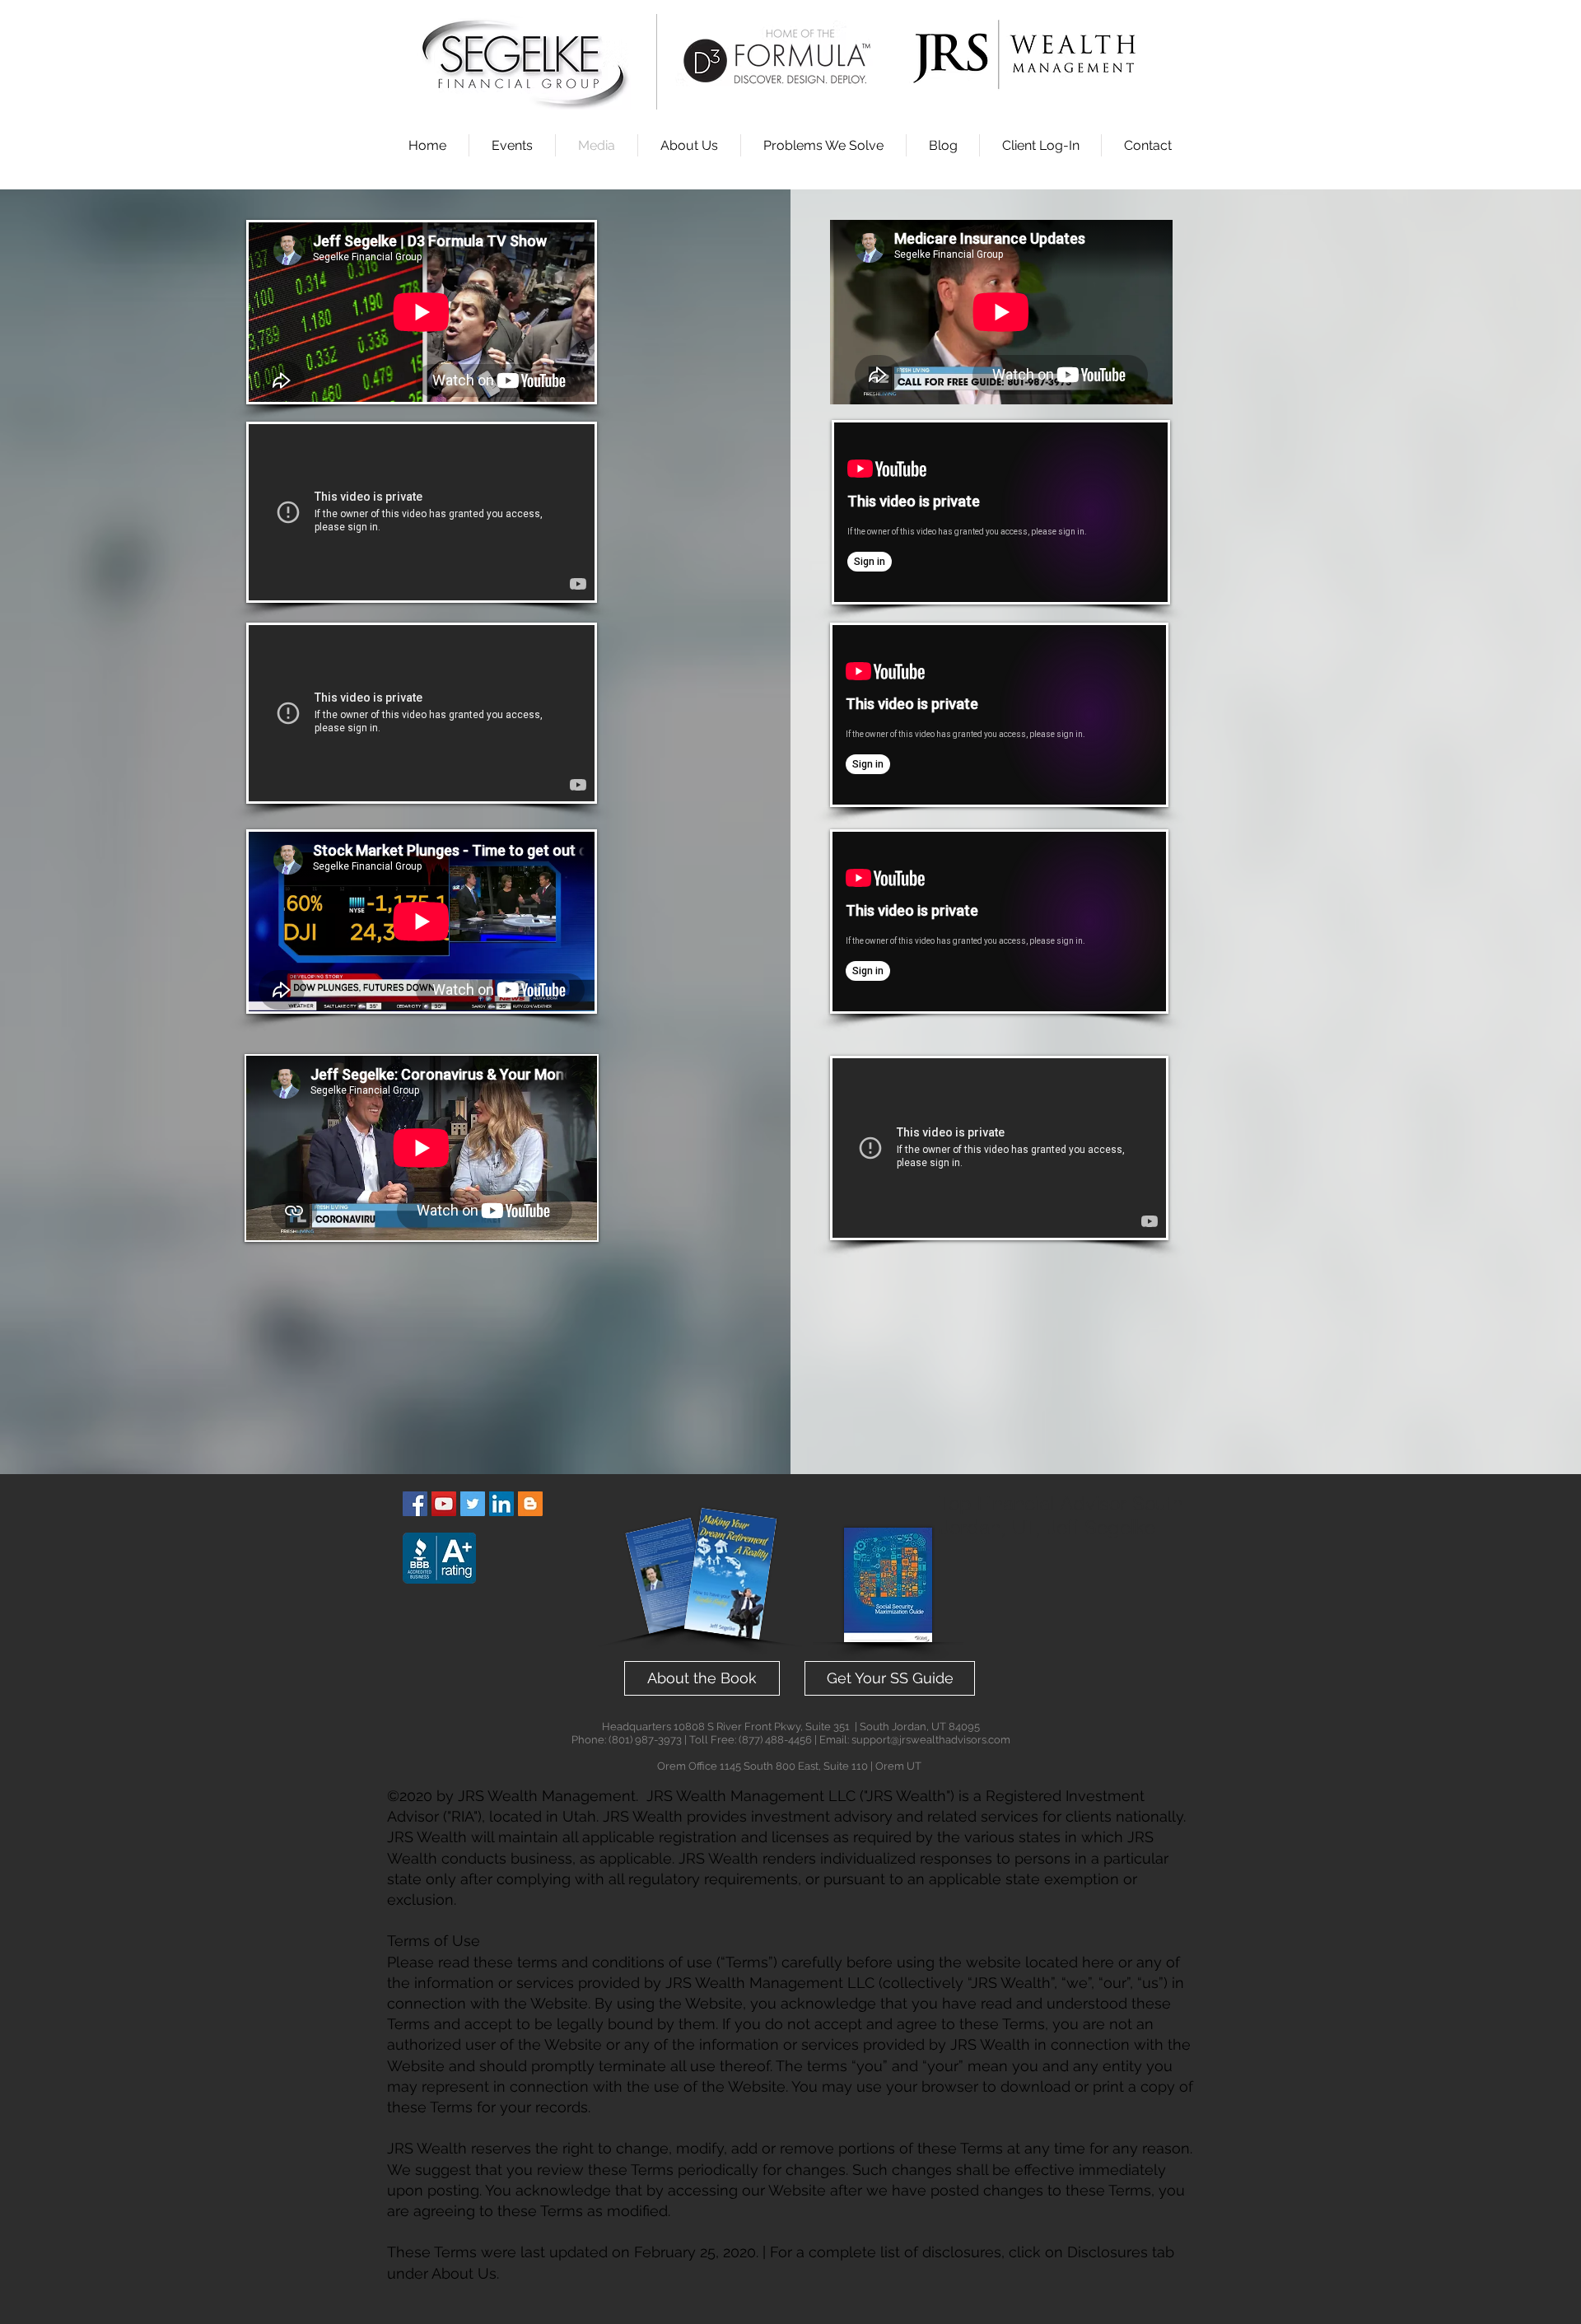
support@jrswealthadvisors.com (931, 1740)
